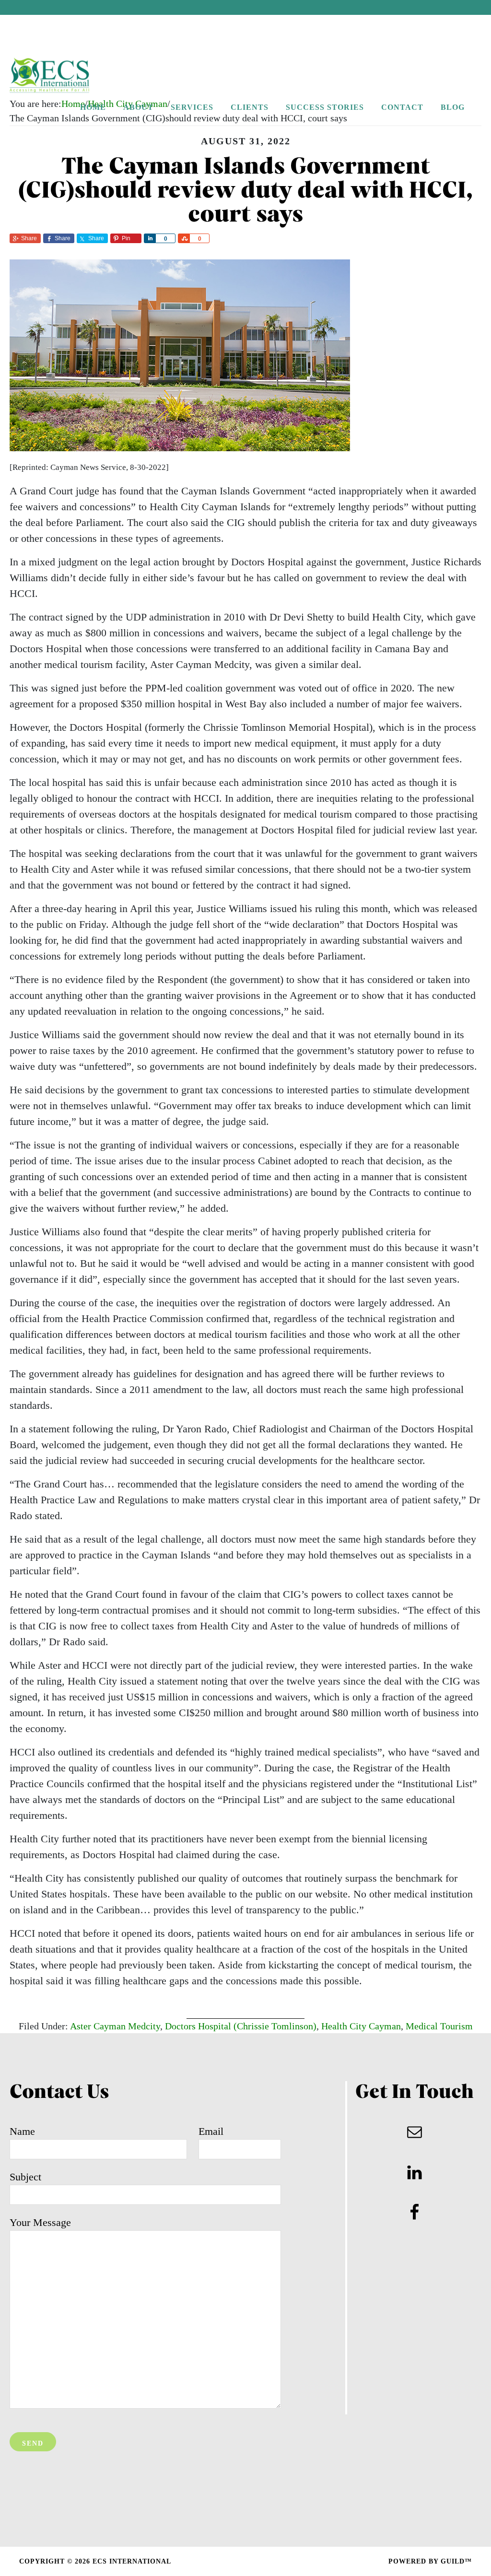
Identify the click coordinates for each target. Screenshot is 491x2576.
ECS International (70, 76)
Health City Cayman (361, 2026)
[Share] (150, 238)
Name (22, 2131)
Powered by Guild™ (430, 2561)
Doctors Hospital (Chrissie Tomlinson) (241, 2026)
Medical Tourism (439, 2026)
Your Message (40, 2222)
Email (211, 2131)
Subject (25, 2177)
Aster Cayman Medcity (115, 2026)
